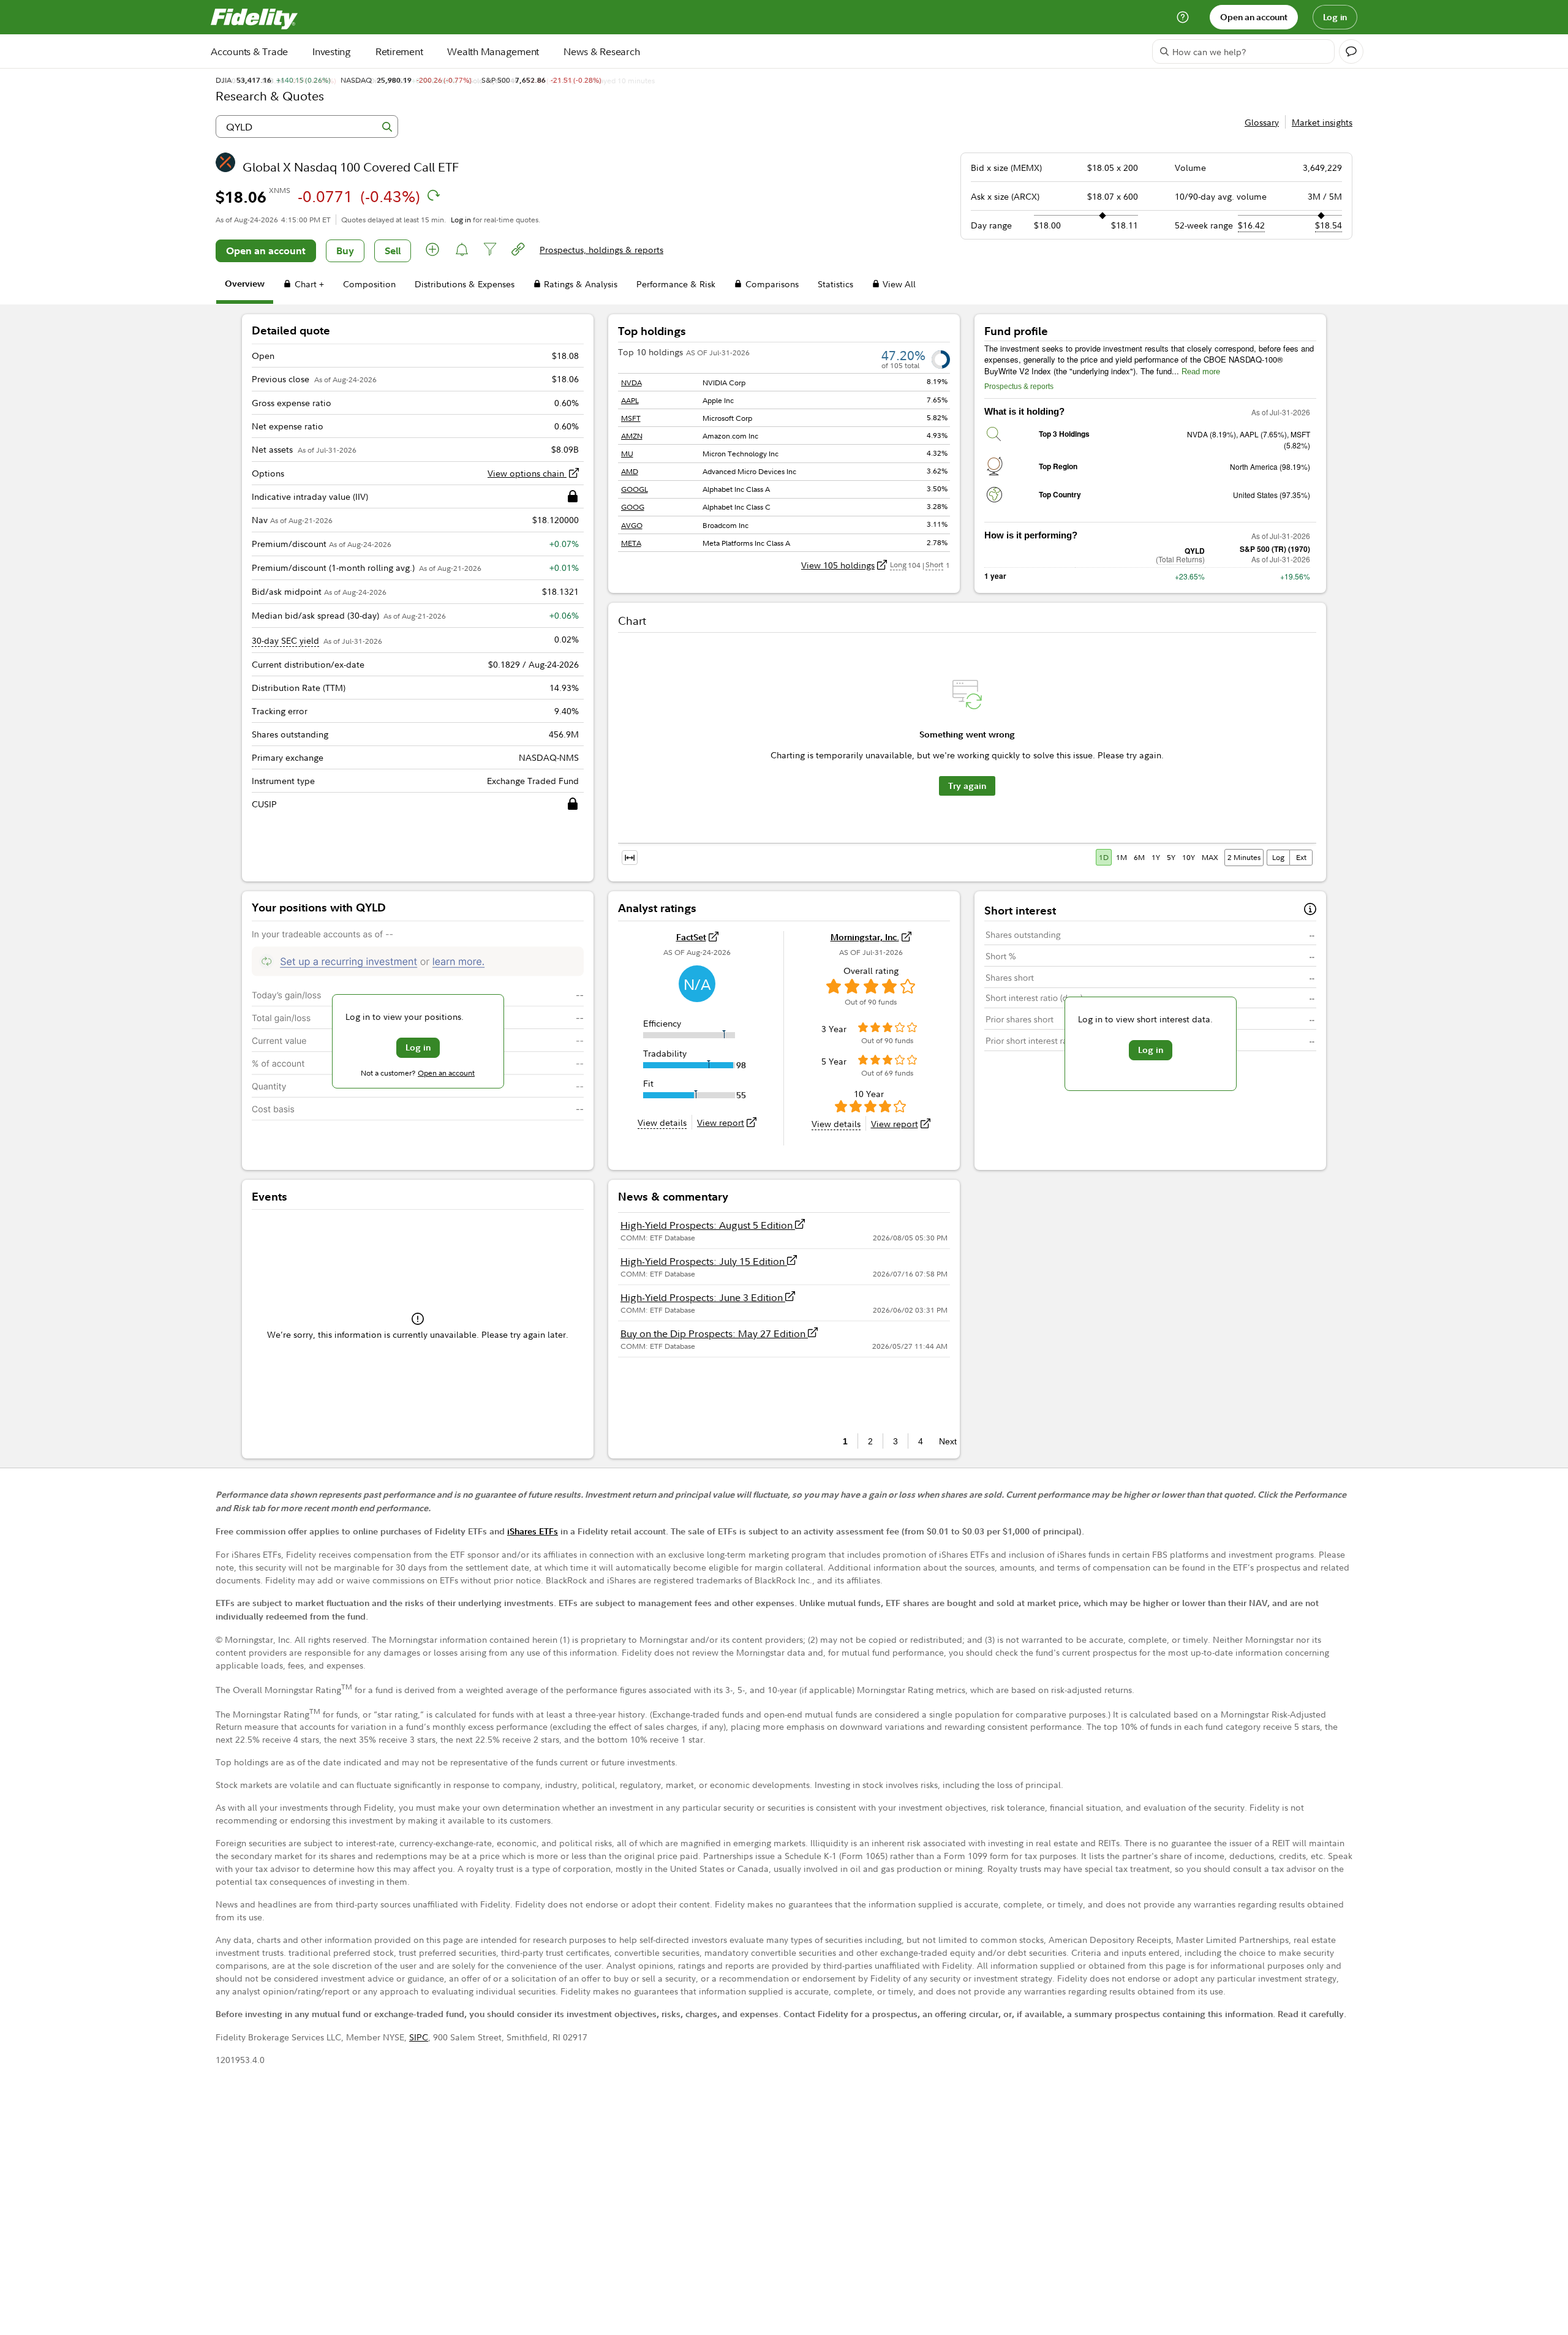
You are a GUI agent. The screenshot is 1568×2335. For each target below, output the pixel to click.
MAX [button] (1210, 857)
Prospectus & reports (1019, 387)
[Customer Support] (1183, 17)
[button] (433, 251)
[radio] (1105, 857)
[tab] (245, 286)
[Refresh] (434, 195)
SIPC (419, 2037)
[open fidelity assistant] (1351, 51)
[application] (967, 752)
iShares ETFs (533, 1531)
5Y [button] (1171, 857)
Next (944, 1441)
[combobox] (307, 126)
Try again (967, 786)
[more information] (1310, 911)
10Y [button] (1189, 857)
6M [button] (1139, 857)
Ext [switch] (1301, 857)
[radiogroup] (1158, 858)
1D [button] (1104, 857)
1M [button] (1121, 857)
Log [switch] (1278, 857)
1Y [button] (1156, 857)
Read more (1201, 372)
